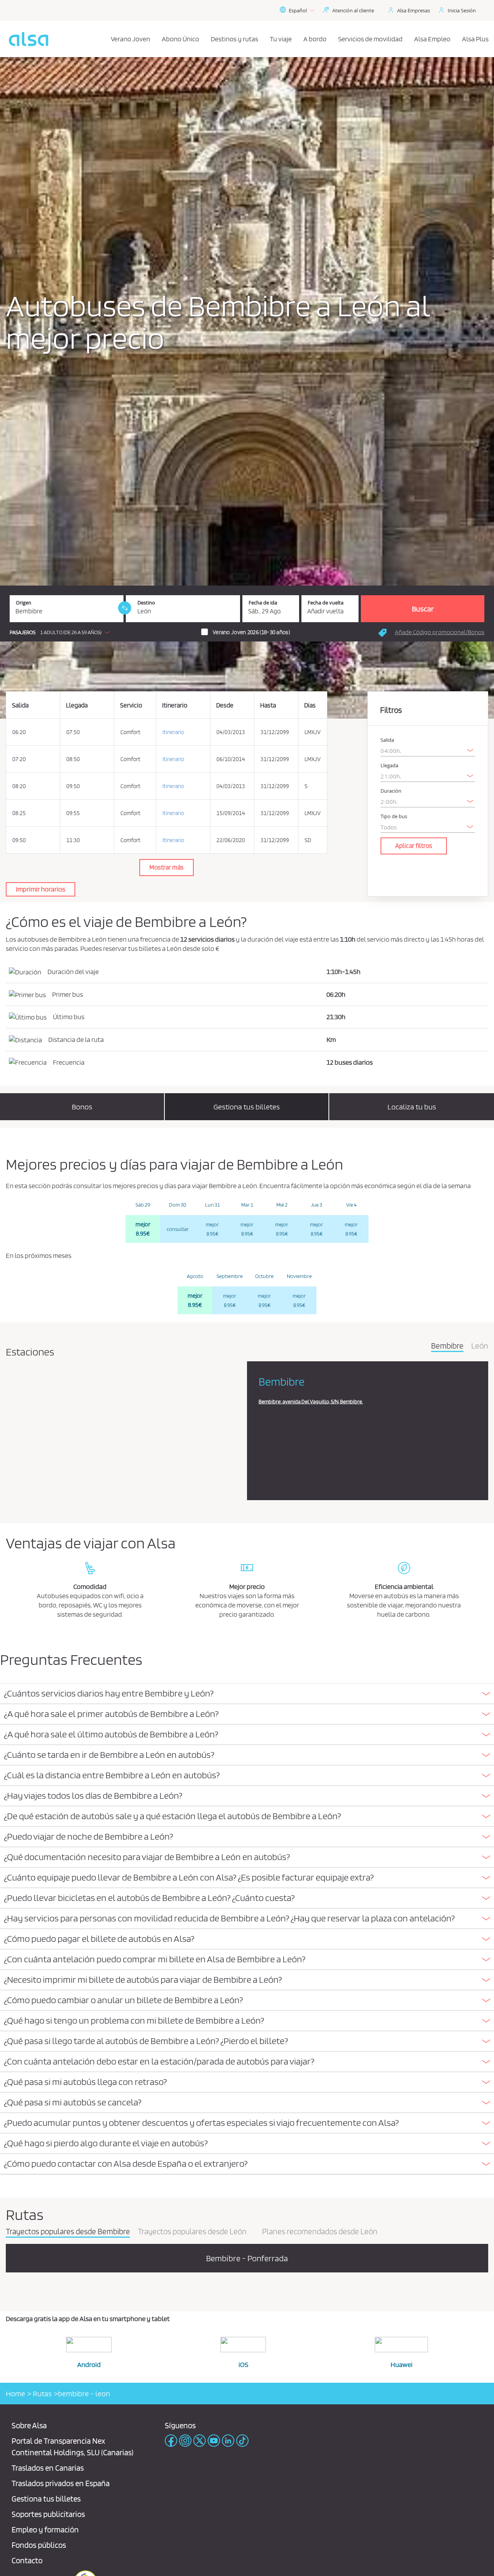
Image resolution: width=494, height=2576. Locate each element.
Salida (387, 740)
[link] (125, 608)
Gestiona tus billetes (46, 2499)
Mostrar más (167, 867)
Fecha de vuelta (326, 603)
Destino (146, 603)
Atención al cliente (353, 10)
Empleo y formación (45, 2530)
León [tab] (480, 1346)
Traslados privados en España (61, 2483)
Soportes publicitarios (48, 2514)
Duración (391, 791)
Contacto (27, 2560)
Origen (24, 603)
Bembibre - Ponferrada (247, 2258)
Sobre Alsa (29, 2425)
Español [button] (298, 10)
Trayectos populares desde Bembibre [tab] (68, 2232)
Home (15, 2394)
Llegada (389, 766)
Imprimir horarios (41, 889)
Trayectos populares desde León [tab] (192, 2232)
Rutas (41, 2394)
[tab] (247, 1694)
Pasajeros (23, 632)
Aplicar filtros (414, 846)
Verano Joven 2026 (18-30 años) (251, 632)
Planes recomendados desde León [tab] (320, 2232)
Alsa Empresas (414, 10)
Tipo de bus (394, 816)
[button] (62, 632)
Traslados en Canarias (48, 2468)
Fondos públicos (39, 2545)
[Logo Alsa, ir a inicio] (29, 39)
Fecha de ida (263, 603)
